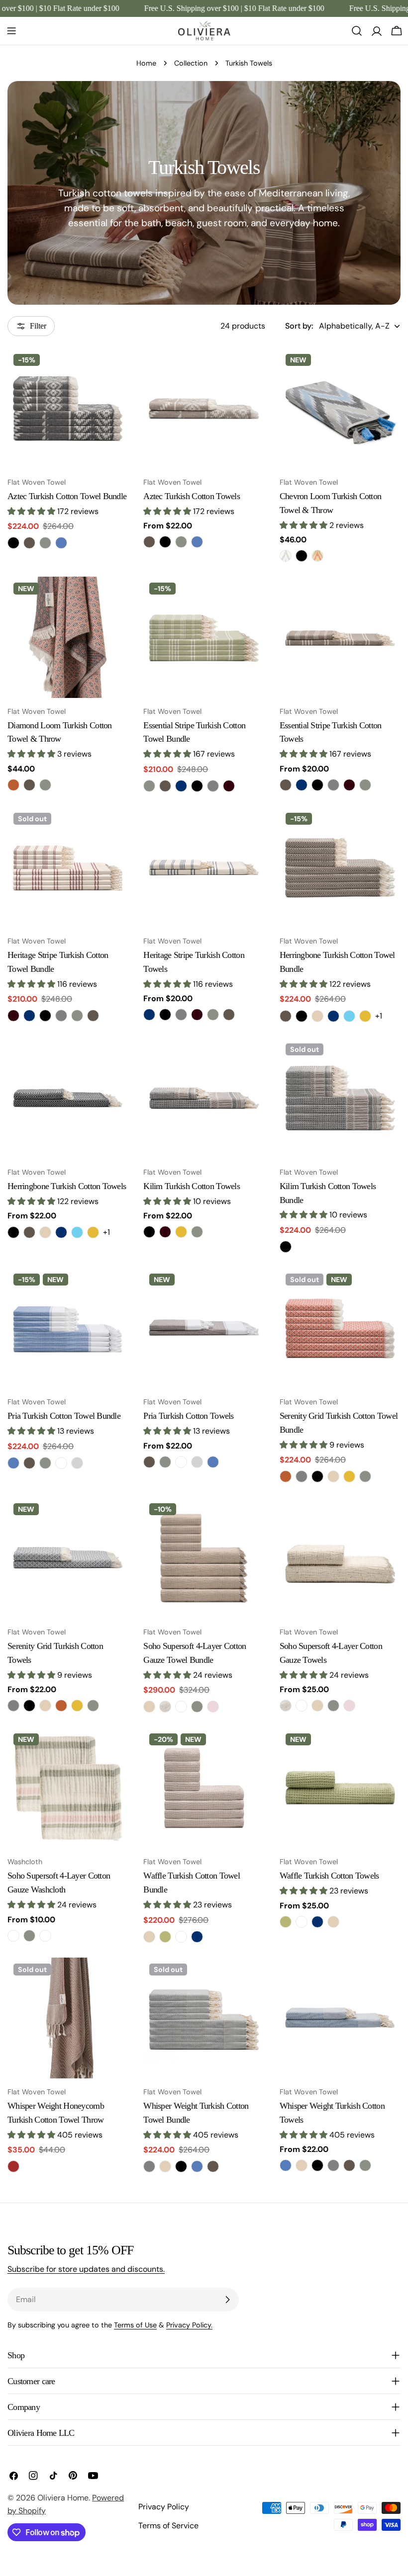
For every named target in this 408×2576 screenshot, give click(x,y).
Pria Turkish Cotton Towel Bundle (64, 1416)
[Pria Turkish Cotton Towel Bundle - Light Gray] (77, 1463)
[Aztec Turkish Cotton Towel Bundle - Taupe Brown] (29, 543)
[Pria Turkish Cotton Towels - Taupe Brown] (149, 1462)
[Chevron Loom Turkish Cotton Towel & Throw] (340, 408)
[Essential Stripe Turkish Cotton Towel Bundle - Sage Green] (149, 786)
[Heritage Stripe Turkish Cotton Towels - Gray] (181, 1015)
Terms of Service (168, 2526)
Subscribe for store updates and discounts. (86, 2269)
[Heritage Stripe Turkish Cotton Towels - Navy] (149, 1015)
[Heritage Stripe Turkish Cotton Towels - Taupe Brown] (229, 1015)
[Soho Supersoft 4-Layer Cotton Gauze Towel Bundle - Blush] (213, 1707)
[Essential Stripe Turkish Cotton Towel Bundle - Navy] (181, 786)
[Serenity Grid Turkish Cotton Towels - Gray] (13, 1706)
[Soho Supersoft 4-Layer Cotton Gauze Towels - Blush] (349, 1706)
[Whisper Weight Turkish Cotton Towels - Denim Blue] (286, 2165)
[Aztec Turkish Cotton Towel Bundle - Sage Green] (45, 543)
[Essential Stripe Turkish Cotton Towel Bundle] (204, 637)
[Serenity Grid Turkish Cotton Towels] (68, 1558)
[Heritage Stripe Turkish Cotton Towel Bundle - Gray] (61, 1016)
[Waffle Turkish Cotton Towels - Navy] (317, 1922)
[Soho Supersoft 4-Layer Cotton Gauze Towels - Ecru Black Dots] (286, 1706)
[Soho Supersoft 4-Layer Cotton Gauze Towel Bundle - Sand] (149, 1707)
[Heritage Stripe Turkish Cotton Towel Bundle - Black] (45, 1016)
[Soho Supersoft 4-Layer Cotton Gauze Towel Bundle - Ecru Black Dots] (165, 1707)
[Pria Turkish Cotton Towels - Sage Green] (165, 1462)
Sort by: (299, 326)
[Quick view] (114, 370)
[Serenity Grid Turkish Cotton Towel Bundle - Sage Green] (365, 1476)
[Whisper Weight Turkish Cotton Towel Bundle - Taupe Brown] (213, 2166)
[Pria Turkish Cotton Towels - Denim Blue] (213, 1462)
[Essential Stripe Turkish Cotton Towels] (340, 637)
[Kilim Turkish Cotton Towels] (204, 1098)
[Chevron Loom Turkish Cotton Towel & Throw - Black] (302, 556)
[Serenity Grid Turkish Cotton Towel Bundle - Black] (317, 1476)
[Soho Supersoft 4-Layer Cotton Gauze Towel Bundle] (204, 1558)
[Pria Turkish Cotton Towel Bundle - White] (61, 1463)
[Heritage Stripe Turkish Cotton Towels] (204, 867)
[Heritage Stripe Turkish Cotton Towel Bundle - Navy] (29, 1016)
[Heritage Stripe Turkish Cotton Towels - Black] (165, 1015)
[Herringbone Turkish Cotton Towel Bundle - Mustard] (365, 1016)
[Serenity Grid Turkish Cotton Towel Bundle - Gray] (302, 1476)
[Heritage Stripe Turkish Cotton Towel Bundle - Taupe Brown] (93, 1016)
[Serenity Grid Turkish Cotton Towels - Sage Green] (93, 1706)
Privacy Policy (164, 2507)
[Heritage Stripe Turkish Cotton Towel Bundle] (68, 867)
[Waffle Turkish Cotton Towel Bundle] (204, 1788)
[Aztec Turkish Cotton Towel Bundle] (68, 408)
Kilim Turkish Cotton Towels (192, 1186)
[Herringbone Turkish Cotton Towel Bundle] (340, 867)
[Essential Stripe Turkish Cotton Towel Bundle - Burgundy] (229, 786)
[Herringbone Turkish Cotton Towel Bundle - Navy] (333, 1016)
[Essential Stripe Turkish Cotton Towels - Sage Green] (365, 785)
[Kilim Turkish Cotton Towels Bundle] (340, 1098)
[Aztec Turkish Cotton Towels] (204, 408)
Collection (191, 63)
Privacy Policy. (189, 2325)
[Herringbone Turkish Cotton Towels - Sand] (45, 1232)
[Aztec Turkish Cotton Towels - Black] (165, 542)
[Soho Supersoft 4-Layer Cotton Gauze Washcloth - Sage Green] (29, 1936)
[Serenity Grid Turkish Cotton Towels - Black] (29, 1706)
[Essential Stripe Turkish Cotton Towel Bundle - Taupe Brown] (165, 786)
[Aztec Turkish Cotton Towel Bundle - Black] (13, 543)
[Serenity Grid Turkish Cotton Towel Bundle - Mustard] (349, 1476)
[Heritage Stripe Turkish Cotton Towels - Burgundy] (197, 1015)
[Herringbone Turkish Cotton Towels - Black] (13, 1232)
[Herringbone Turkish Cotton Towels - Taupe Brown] (29, 1232)
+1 (379, 1016)
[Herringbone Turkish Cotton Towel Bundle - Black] (302, 1016)
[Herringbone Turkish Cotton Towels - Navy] (61, 1232)
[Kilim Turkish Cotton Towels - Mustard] (181, 1232)
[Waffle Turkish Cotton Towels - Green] (286, 1922)
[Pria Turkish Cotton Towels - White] (181, 1462)
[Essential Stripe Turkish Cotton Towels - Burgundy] (349, 785)
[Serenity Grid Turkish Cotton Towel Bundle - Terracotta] (286, 1476)
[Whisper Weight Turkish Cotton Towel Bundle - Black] (181, 2166)
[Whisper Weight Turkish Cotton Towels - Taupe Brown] (349, 2165)
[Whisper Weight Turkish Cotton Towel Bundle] (204, 2018)
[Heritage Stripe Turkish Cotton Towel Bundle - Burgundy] (13, 1016)
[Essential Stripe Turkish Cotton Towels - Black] (317, 785)
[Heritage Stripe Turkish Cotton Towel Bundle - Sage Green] (77, 1016)
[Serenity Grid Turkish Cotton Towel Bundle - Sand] (333, 1476)
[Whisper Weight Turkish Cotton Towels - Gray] (333, 2165)
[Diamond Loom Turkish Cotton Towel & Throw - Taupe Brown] (29, 785)
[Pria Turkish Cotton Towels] (204, 1328)
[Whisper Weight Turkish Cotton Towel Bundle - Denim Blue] (197, 2166)
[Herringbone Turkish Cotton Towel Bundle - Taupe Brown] (286, 1016)
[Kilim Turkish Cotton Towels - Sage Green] (197, 1232)
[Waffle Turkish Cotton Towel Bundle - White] (181, 1937)
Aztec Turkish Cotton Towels (192, 496)
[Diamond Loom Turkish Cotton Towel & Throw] (68, 637)
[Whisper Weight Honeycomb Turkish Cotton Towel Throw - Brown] (13, 2166)
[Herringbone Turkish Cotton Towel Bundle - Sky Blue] (349, 1016)
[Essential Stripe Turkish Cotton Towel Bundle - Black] (197, 786)
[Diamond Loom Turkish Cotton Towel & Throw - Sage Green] (45, 785)
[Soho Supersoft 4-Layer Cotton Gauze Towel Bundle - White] (181, 1707)
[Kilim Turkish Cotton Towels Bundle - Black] (286, 1247)
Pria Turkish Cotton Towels (188, 1416)
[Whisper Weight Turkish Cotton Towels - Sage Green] (365, 2165)
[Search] (357, 31)
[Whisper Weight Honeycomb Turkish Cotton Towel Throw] (68, 2018)
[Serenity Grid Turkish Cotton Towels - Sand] (45, 1706)
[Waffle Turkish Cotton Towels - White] (302, 1922)
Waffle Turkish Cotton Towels (329, 1876)
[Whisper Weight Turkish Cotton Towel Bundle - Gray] (149, 2166)
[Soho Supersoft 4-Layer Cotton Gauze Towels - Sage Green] (333, 1706)
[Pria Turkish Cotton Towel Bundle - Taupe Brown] (29, 1463)
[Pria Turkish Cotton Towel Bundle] (68, 1328)
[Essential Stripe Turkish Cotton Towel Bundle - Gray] (213, 786)
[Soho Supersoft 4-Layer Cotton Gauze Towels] (340, 1558)
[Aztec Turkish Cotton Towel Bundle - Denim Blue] (61, 543)
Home (146, 63)
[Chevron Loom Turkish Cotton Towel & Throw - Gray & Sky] (286, 556)
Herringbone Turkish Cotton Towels (67, 1186)
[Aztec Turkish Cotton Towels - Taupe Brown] (149, 542)
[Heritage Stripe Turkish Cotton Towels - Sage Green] (213, 1015)
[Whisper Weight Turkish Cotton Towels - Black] (317, 2165)
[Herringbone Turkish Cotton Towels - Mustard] (93, 1232)
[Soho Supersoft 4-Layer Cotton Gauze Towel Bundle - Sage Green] (197, 1707)
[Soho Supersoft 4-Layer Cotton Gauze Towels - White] (302, 1706)
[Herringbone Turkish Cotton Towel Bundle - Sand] (317, 1016)
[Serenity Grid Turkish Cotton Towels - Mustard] (77, 1706)
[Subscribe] (227, 2300)
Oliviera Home (63, 2498)
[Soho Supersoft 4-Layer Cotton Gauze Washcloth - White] (45, 1936)
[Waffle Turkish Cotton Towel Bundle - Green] (165, 1937)
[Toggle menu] (11, 31)
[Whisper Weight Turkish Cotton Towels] (340, 2018)
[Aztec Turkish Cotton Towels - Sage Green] (181, 542)
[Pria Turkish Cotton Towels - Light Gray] (197, 1462)
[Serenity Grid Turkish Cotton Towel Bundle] (340, 1328)
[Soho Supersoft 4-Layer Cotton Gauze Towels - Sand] (317, 1706)
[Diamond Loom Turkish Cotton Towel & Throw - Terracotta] (13, 785)
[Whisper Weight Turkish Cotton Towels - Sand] (302, 2165)
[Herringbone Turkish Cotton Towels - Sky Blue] (77, 1232)
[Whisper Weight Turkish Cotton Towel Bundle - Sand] (165, 2166)
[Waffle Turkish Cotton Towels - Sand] (333, 1922)
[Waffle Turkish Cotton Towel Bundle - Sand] (149, 1937)
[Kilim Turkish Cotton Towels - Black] (149, 1232)
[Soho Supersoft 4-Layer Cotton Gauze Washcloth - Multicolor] (13, 1936)
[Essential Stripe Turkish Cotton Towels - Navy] (302, 785)
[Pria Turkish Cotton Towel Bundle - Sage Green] (45, 1463)
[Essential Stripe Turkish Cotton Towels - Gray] (333, 785)
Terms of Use (135, 2325)
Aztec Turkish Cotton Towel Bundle (67, 496)
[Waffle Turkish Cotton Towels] (340, 1788)
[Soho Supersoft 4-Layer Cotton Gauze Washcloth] (68, 1788)
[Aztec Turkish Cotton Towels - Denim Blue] (197, 542)
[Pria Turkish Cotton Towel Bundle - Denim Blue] (13, 1463)
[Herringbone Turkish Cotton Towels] (68, 1098)
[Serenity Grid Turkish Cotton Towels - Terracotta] (61, 1706)
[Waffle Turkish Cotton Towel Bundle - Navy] (197, 1937)
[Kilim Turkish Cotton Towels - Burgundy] (165, 1232)
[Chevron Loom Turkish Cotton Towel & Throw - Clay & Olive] (317, 556)
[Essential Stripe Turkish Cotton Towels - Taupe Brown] (286, 785)
